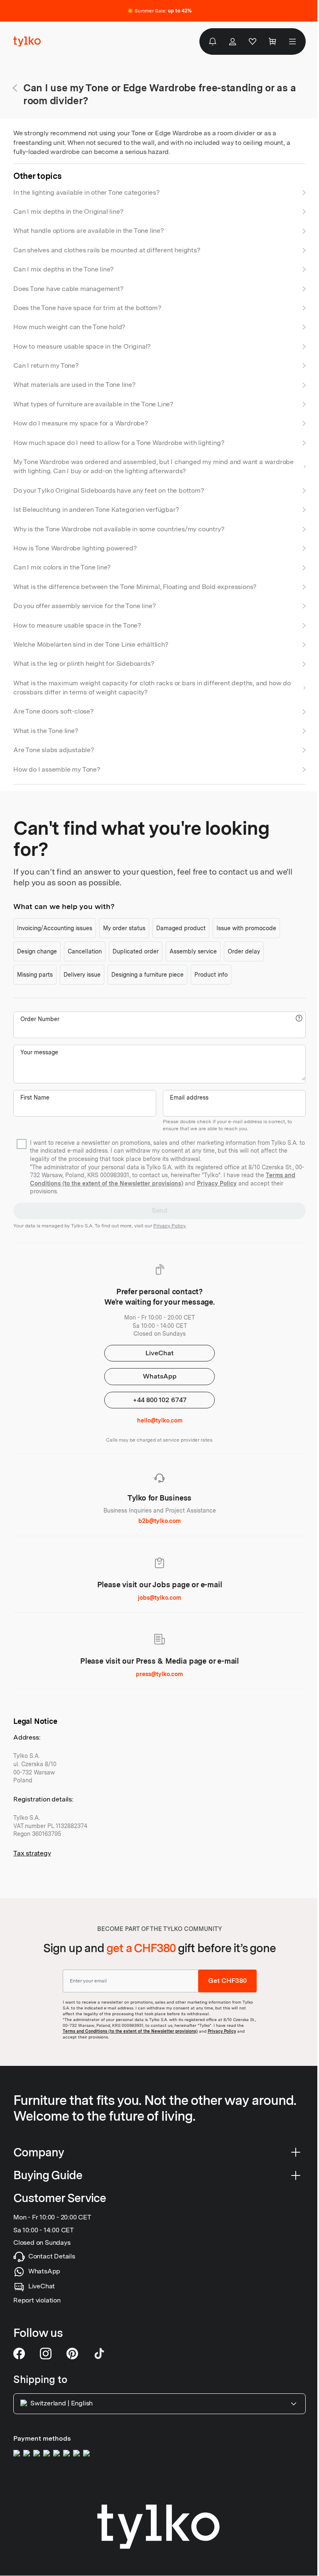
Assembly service (193, 951)
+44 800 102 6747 (160, 1400)
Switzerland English (61, 2404)
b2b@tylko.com (159, 1521)
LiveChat (159, 1353)
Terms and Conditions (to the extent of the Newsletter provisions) (130, 2031)
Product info (211, 975)
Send (159, 1211)
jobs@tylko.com (159, 1598)
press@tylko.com (159, 1674)
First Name (35, 1097)
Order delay (244, 951)
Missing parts (35, 975)
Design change (37, 951)
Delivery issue (82, 975)
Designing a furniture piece (147, 975)
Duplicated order (136, 951)
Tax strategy (32, 1853)
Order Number (40, 1019)
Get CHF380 (227, 1981)
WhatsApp (160, 1376)
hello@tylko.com (160, 1420)
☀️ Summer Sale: (159, 11)
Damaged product (181, 928)
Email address (189, 1097)
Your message (39, 1052)
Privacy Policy (217, 1183)
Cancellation (85, 951)
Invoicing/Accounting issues (55, 928)
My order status (124, 928)
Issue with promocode (246, 928)
